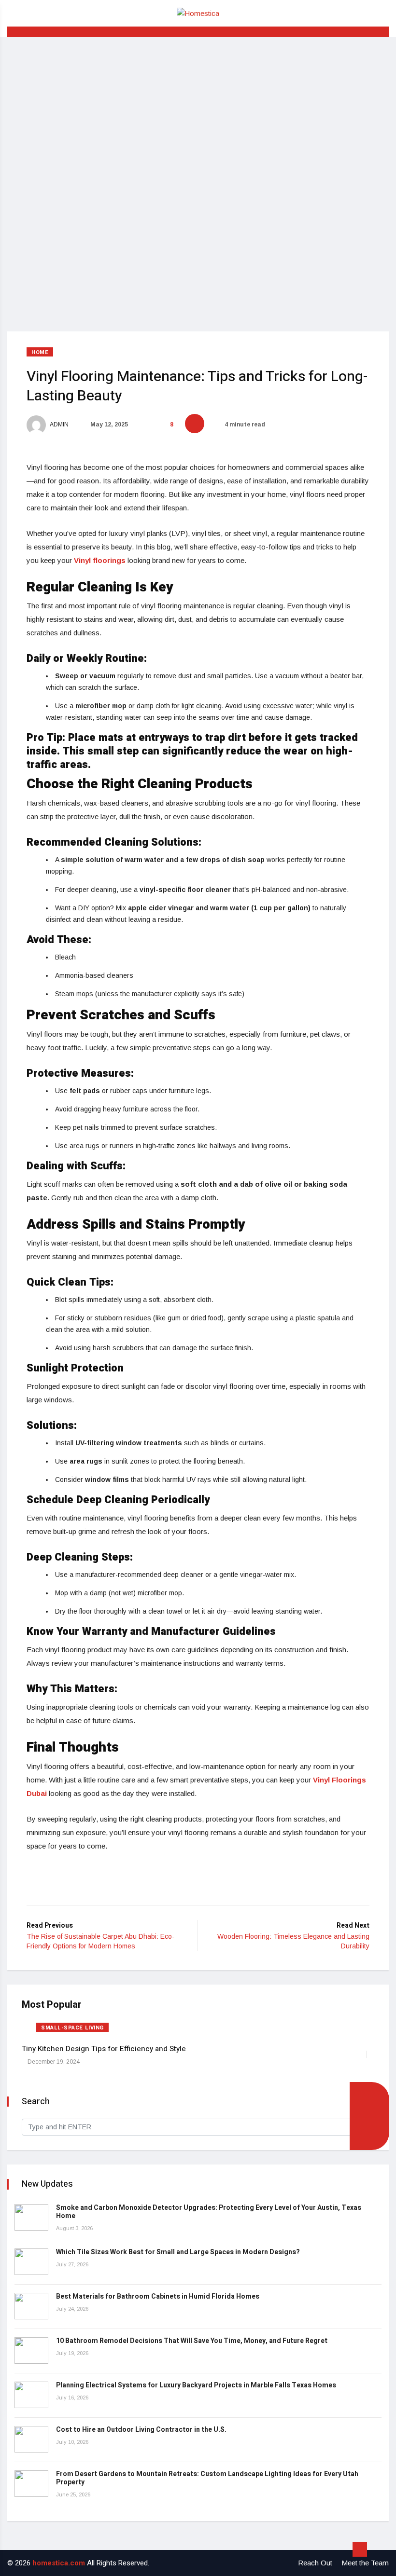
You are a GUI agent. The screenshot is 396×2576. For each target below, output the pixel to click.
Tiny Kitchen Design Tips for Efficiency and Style (104, 2049)
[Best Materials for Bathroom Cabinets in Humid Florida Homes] (31, 2306)
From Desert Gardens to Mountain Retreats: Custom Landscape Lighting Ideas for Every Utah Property (207, 2478)
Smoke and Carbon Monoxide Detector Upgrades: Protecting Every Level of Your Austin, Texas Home (209, 2212)
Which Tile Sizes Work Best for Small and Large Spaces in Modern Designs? (178, 2252)
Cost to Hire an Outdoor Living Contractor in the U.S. (141, 2430)
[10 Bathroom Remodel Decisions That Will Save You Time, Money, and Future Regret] (31, 2350)
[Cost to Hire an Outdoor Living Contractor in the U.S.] (31, 2439)
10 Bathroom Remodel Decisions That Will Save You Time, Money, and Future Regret (192, 2341)
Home (40, 352)
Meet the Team (365, 2563)
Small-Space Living (72, 2028)
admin (59, 425)
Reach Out (315, 2563)
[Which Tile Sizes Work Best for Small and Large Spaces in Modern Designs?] (31, 2262)
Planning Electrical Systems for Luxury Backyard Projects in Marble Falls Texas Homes (196, 2385)
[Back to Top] (360, 2549)
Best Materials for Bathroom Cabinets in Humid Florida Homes (158, 2296)
